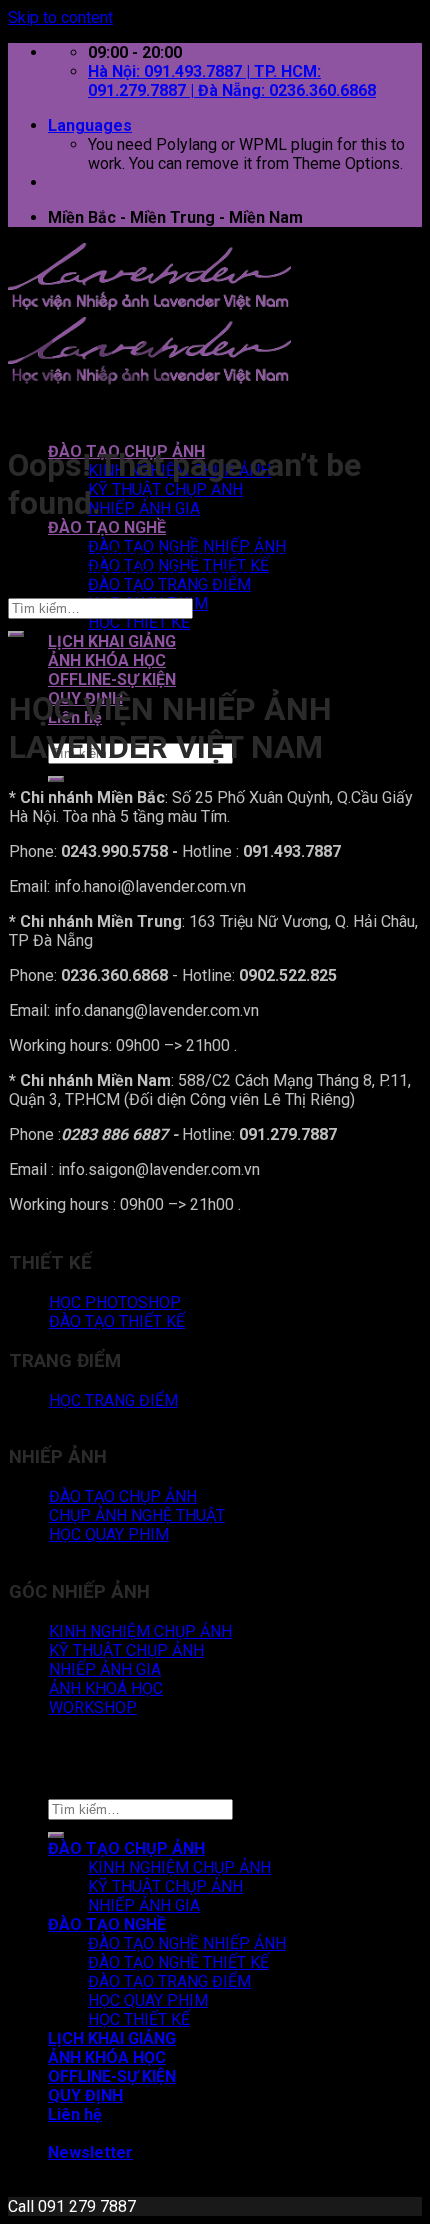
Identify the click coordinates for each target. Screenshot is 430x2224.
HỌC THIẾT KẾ (139, 622)
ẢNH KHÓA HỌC (107, 660)
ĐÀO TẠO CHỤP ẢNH (126, 1848)
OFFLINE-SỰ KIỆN (112, 679)
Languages (90, 125)
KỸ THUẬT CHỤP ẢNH (165, 489)
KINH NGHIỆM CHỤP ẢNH (179, 1867)
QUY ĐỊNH (85, 2095)
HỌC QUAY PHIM (148, 2000)
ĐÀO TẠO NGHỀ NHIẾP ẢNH (187, 1943)
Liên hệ (75, 2114)
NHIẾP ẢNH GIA (144, 508)
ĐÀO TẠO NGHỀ (107, 527)
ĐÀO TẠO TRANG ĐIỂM (169, 584)
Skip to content (60, 17)
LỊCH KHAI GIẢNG (112, 641)
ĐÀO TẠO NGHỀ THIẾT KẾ (178, 1962)
